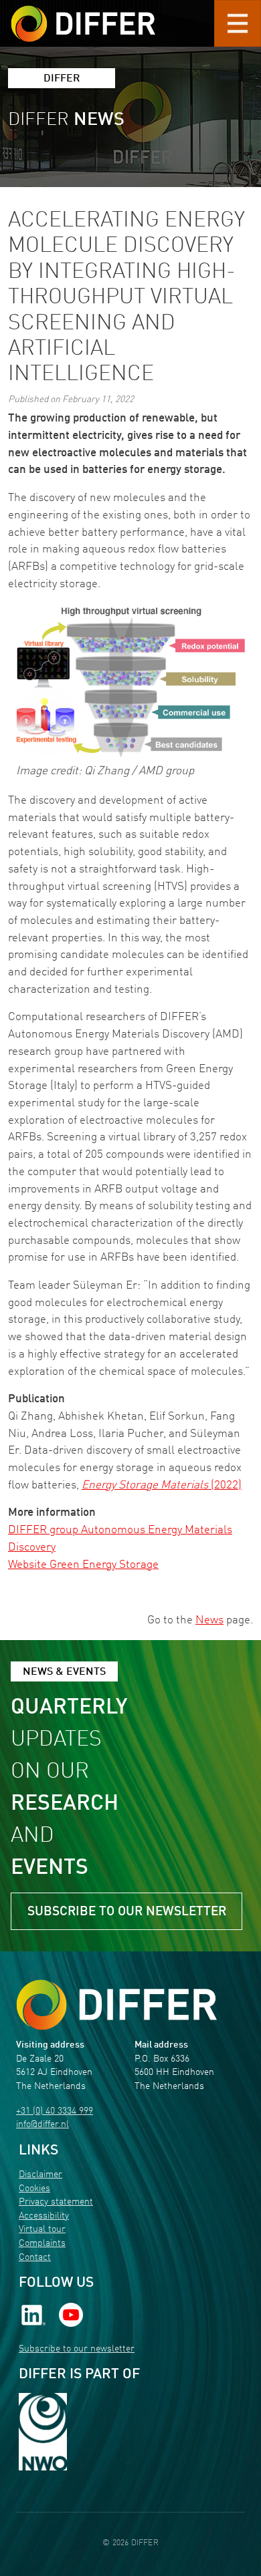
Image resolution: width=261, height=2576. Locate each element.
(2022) (162, 1485)
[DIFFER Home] (83, 15)
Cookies (34, 2189)
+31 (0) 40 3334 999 (55, 2111)
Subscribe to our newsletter (127, 1912)
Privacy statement (56, 2202)
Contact (35, 2258)
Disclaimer (40, 2175)
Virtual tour (42, 2230)
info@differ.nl (42, 2125)
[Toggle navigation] (238, 23)
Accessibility (44, 2216)
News (209, 1620)
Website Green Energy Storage (83, 1565)
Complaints (42, 2244)
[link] (33, 2314)
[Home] (116, 2004)
